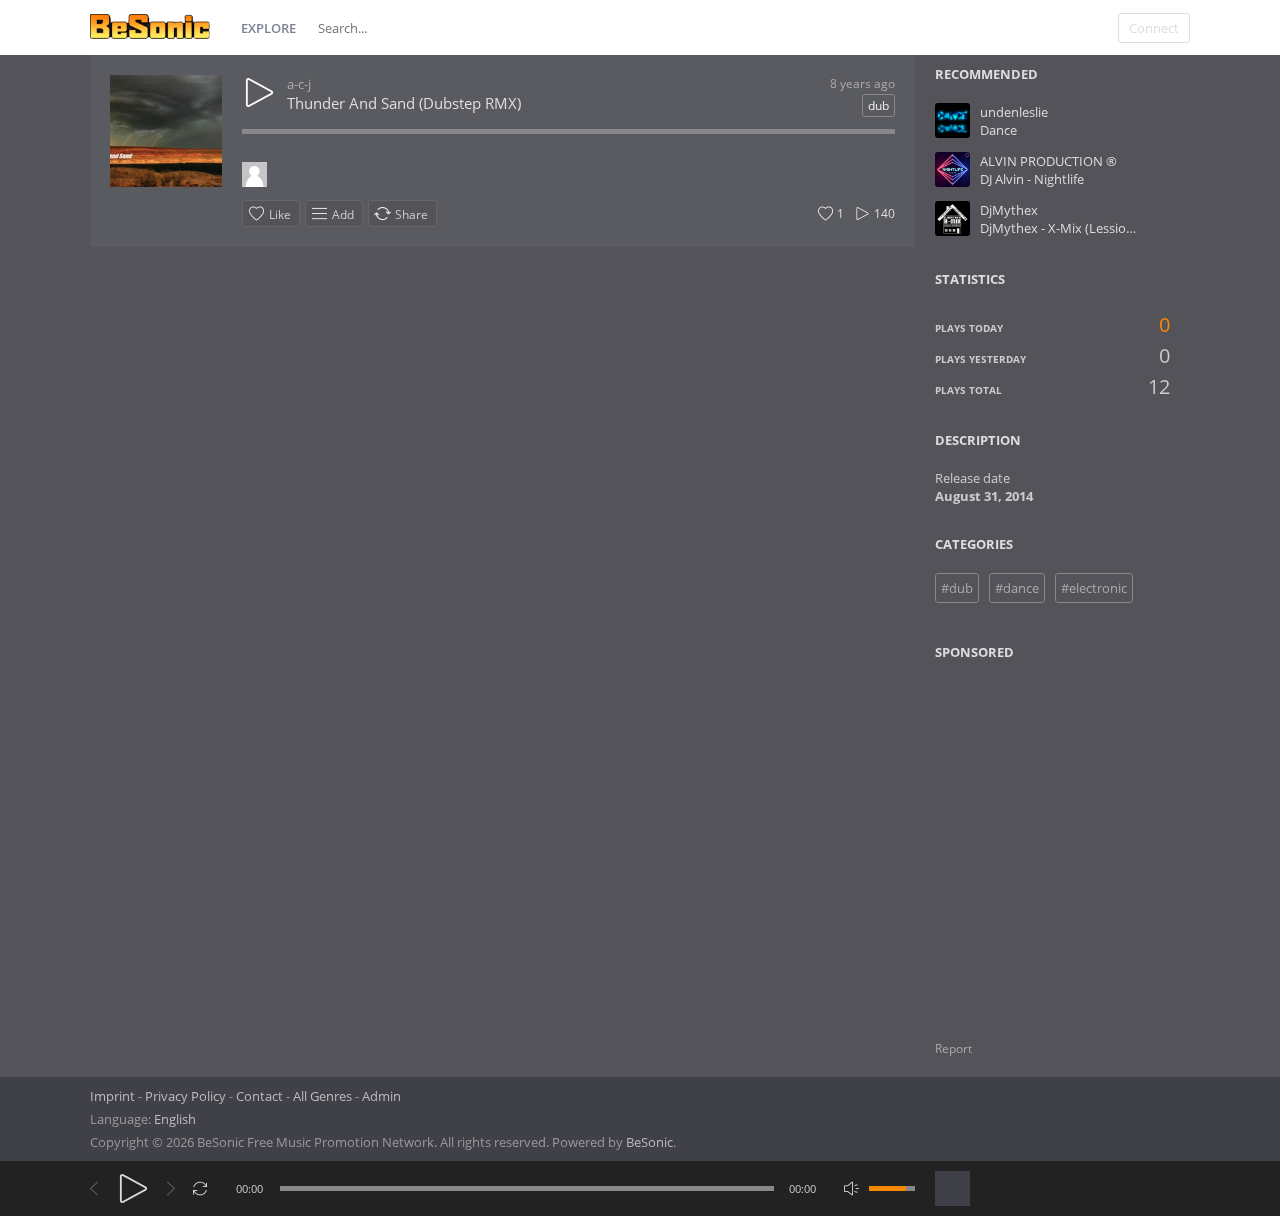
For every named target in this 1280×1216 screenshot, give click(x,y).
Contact (259, 1096)
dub (878, 105)
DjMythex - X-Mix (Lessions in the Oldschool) (1112, 228)
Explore (268, 28)
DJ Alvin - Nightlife (1032, 179)
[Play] (133, 1188)
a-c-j (299, 84)
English (175, 1119)
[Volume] (892, 1188)
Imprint (112, 1096)
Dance (998, 130)
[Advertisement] (1032, 838)
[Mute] (851, 1188)
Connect (1154, 28)
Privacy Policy (185, 1096)
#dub (957, 588)
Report (953, 1048)
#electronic (1094, 588)
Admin (381, 1096)
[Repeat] (200, 1188)
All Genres (322, 1096)
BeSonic (649, 1142)
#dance (1017, 588)
